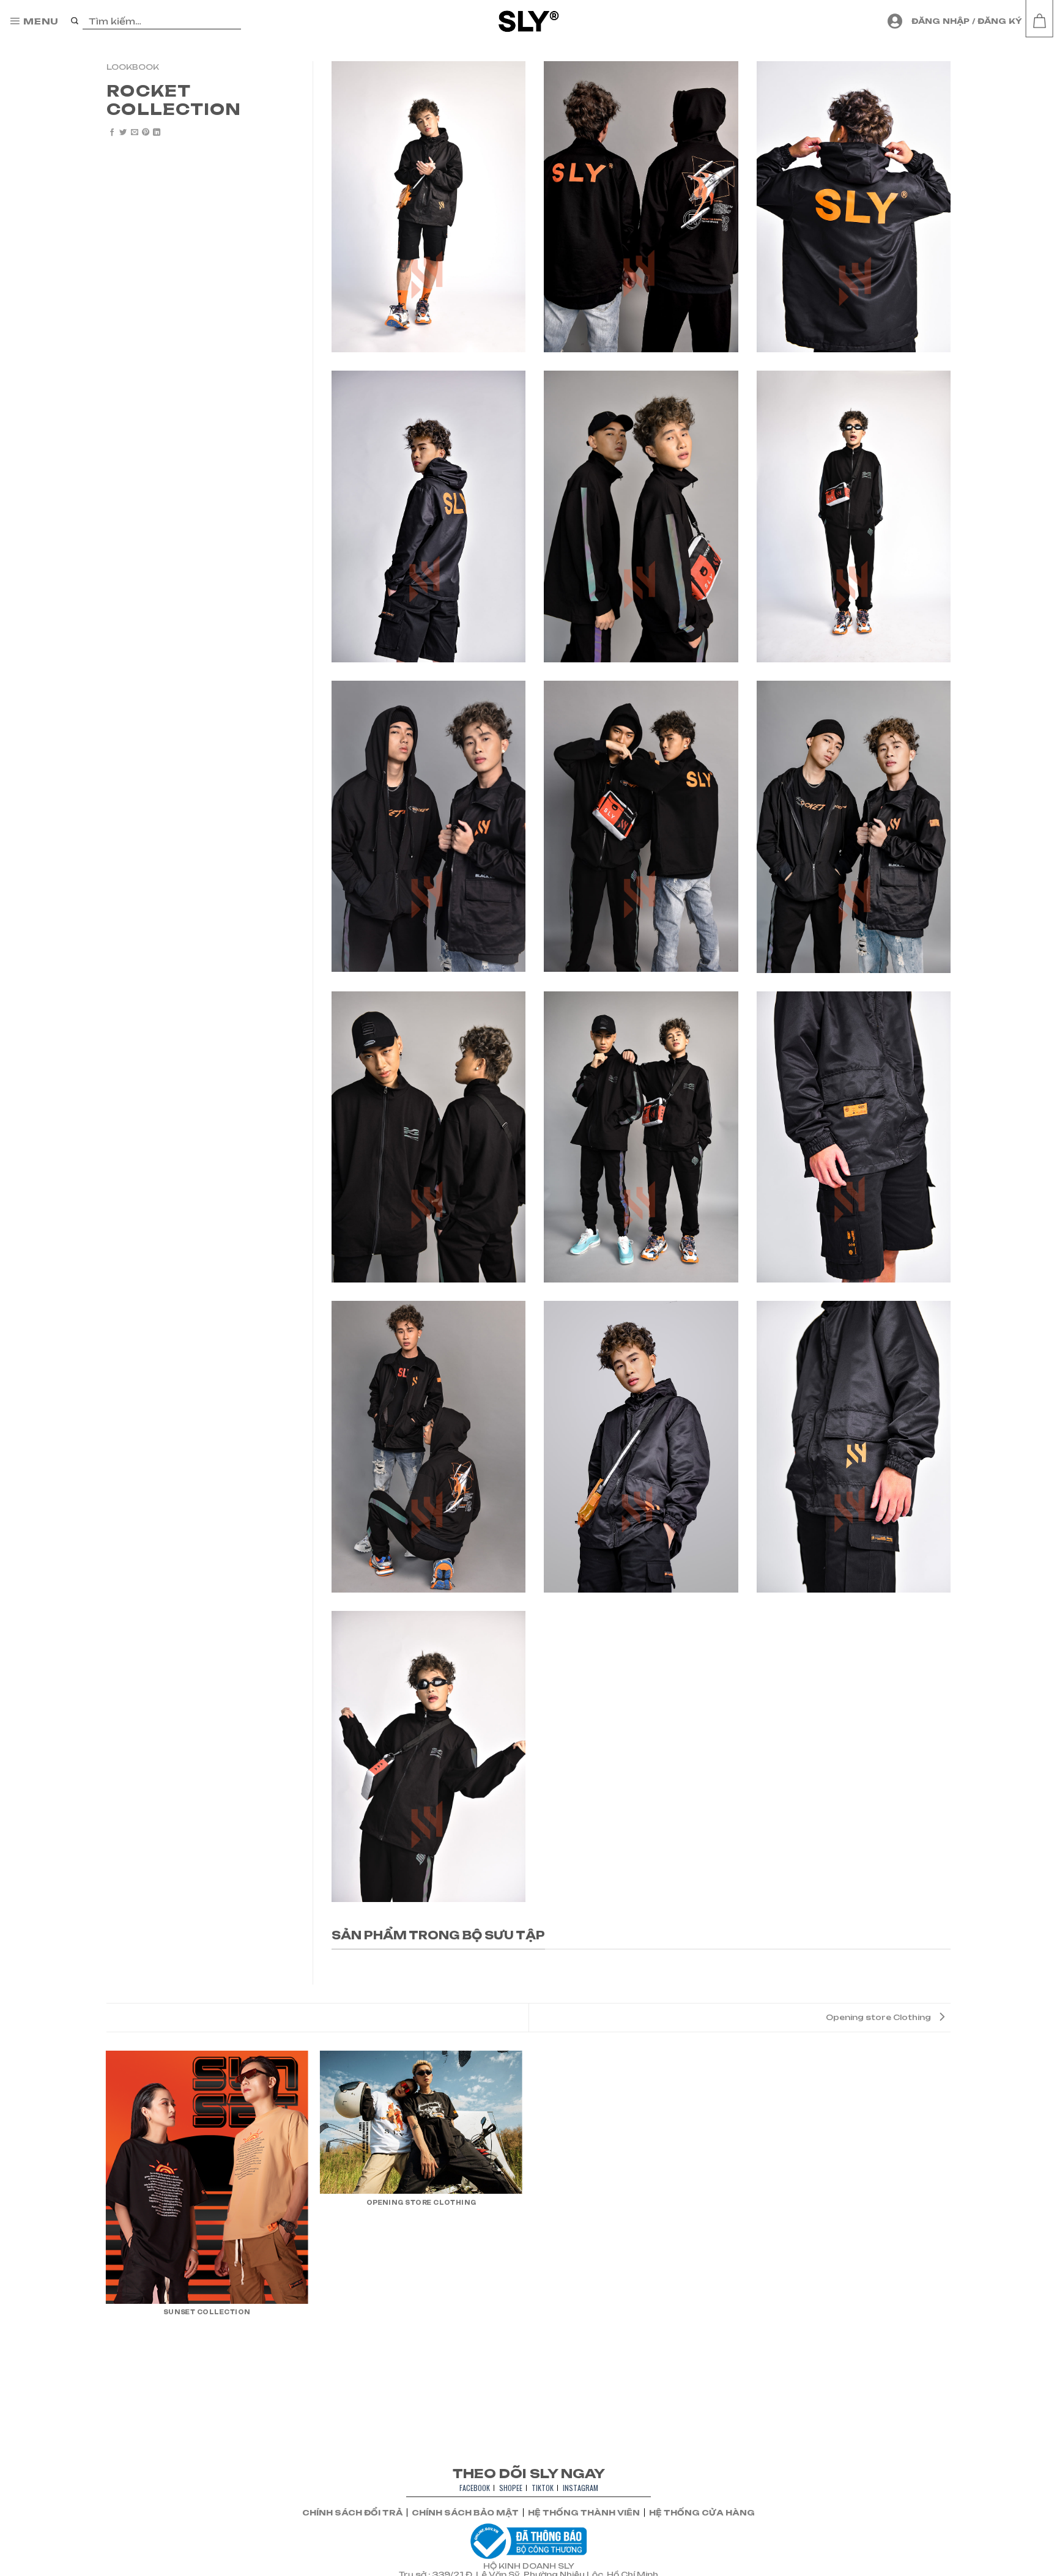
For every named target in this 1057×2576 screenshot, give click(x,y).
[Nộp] (75, 21)
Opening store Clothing (879, 2017)
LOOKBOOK (133, 67)
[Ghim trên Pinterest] (146, 133)
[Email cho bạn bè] (135, 133)
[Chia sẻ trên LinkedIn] (157, 133)
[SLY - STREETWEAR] (529, 21)
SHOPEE (511, 2488)
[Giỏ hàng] (1039, 21)
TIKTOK (543, 2488)
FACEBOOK (475, 2488)
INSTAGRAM (580, 2488)
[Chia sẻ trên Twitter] (123, 133)
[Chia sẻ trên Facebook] (112, 133)
